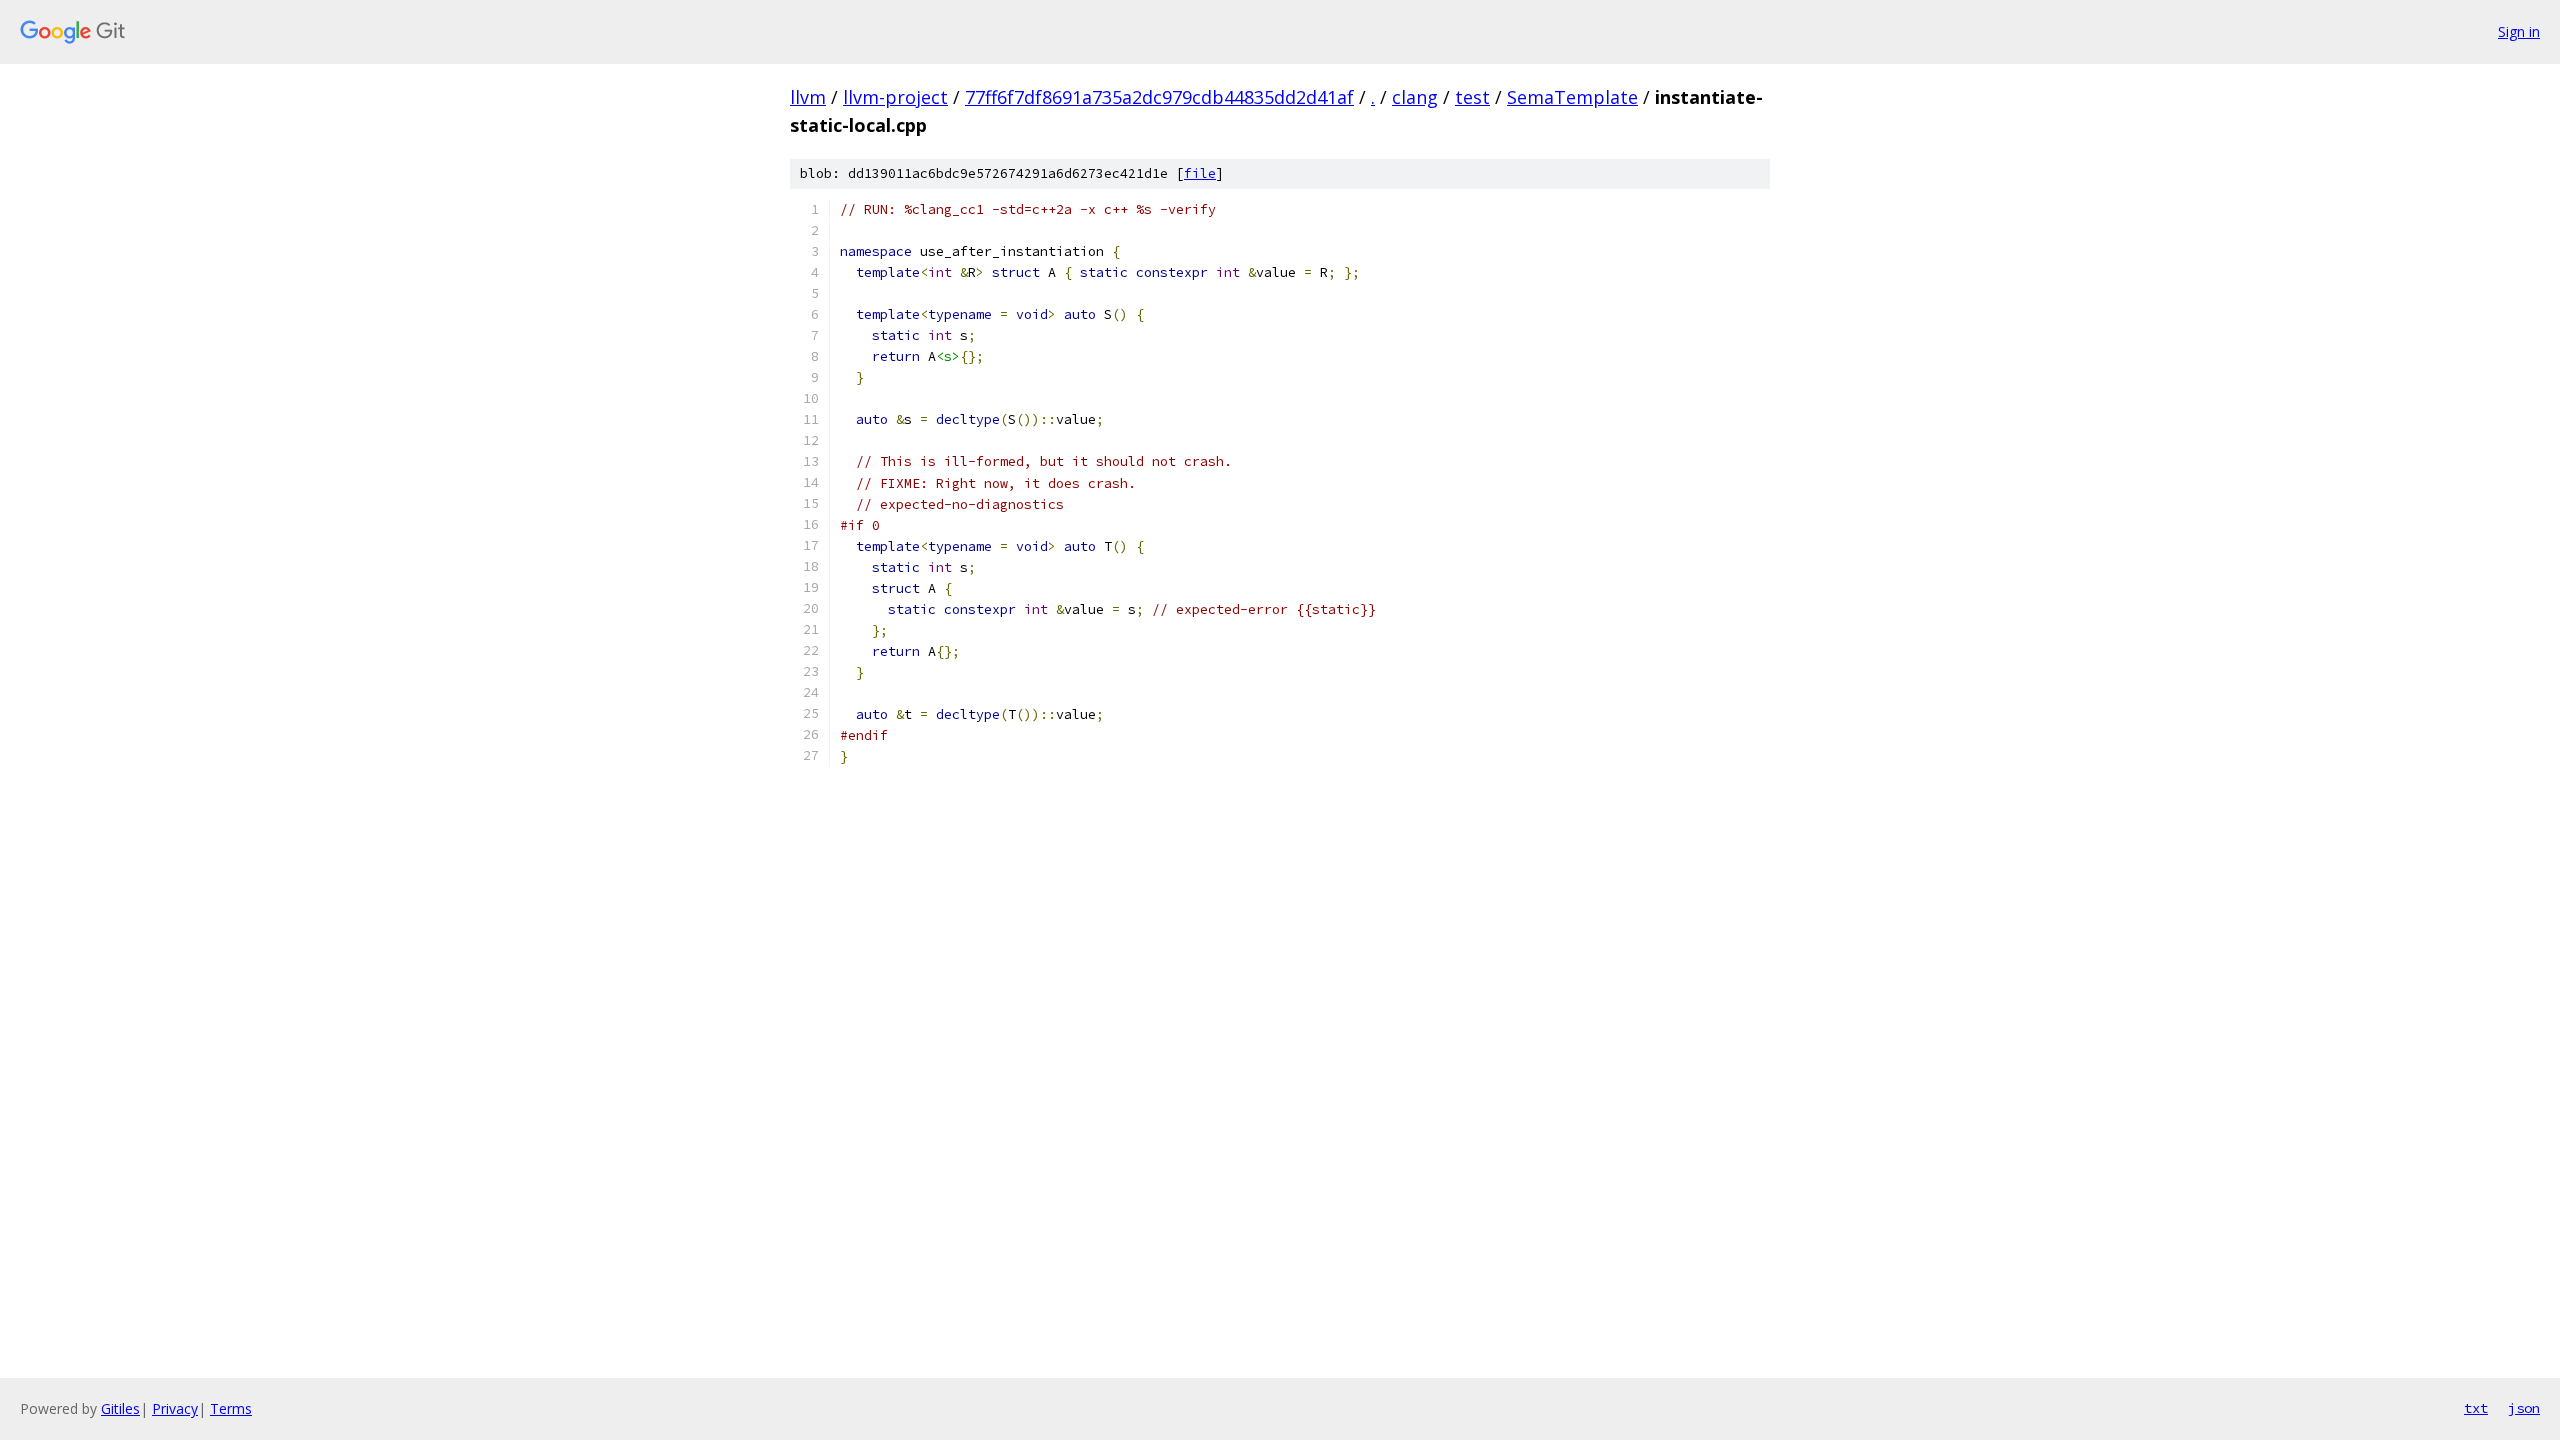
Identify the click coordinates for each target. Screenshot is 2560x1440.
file (1200, 173)
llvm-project (895, 97)
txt (2476, 1408)
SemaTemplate (1572, 97)
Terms (231, 1408)
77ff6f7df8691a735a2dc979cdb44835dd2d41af (1159, 97)
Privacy (175, 1408)
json (2524, 1408)
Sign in (2519, 31)
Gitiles (120, 1408)
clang (1415, 97)
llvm (808, 97)
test (1472, 97)
